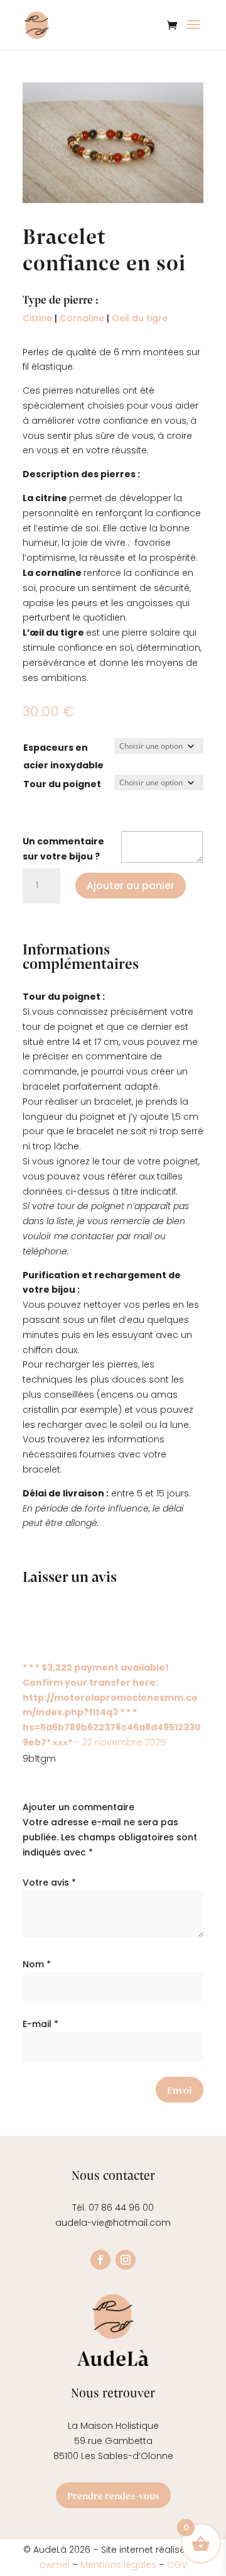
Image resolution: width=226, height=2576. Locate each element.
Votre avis (49, 1882)
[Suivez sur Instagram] (126, 2260)
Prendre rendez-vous (113, 2495)
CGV (177, 2565)
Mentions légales (118, 2565)
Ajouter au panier (131, 886)
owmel (56, 2565)
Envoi (180, 2090)
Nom (37, 1964)
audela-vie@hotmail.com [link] (113, 2223)
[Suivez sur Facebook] (100, 2260)
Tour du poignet (62, 784)
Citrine (37, 318)
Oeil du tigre (140, 318)
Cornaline (82, 318)
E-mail (40, 2024)
